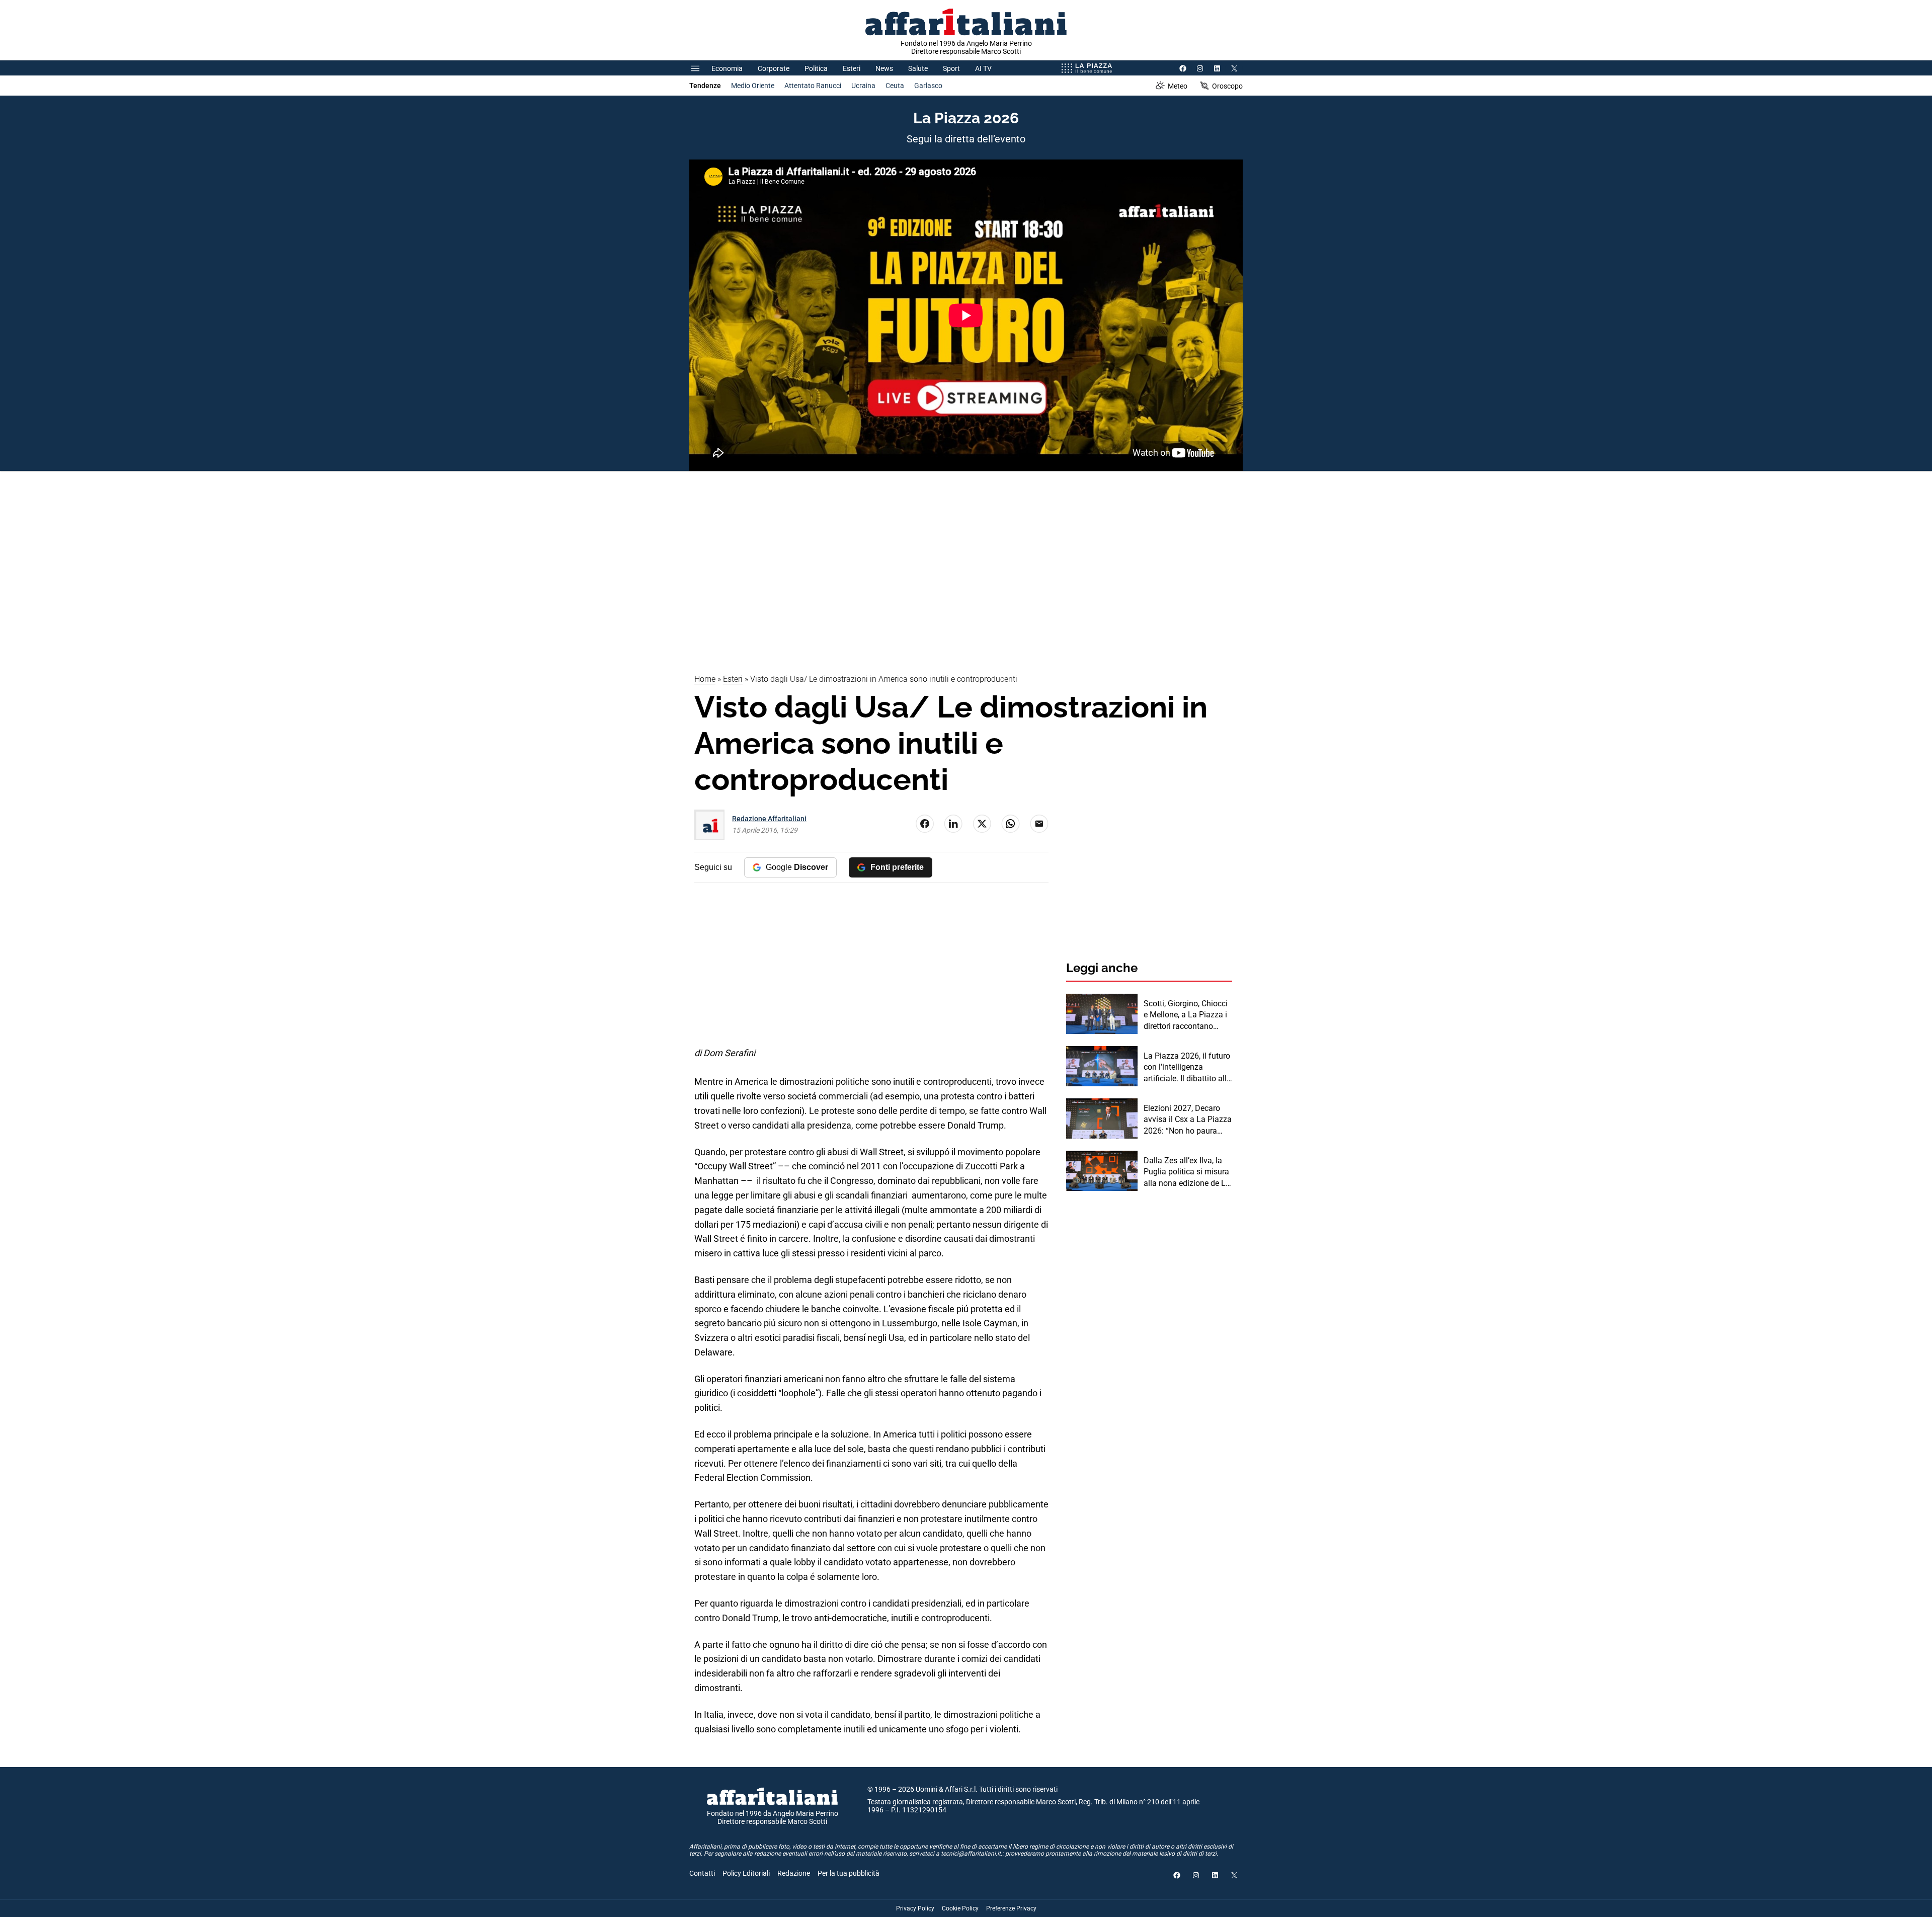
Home (705, 679)
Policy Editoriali (746, 1873)
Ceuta (895, 86)
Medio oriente (753, 86)
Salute (918, 68)
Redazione (794, 1873)
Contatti (702, 1873)
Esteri (852, 68)
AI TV (983, 68)
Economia (727, 68)
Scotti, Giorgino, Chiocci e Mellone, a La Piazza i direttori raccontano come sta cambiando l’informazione (1186, 1015)
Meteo (1178, 86)
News (884, 68)
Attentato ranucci (813, 86)
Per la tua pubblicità (849, 1873)
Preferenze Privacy (1011, 1908)
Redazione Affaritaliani (769, 819)
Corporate (774, 68)
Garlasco (928, 86)
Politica (816, 68)
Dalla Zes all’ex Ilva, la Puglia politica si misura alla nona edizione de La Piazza (1187, 1172)
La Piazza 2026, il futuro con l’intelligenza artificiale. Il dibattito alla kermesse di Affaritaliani (1187, 1068)
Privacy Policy (915, 1908)
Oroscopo (1227, 86)
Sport (951, 68)
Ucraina (863, 86)
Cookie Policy (960, 1908)
